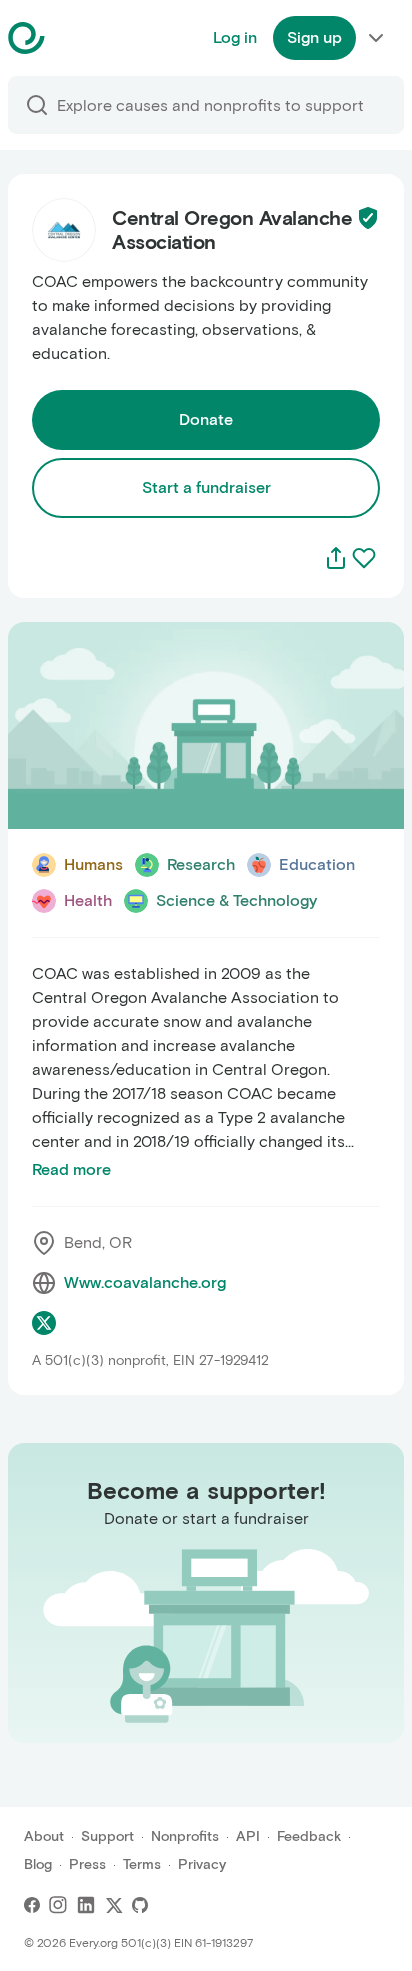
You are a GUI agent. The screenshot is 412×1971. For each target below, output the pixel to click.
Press (87, 1864)
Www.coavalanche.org (145, 1282)
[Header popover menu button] (376, 38)
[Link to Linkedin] (86, 1905)
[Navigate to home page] (76, 38)
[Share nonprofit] (336, 558)
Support (107, 1836)
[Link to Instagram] (58, 1905)
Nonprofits (185, 1836)
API (248, 1836)
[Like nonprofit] (364, 558)
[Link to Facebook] (32, 1905)
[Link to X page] (44, 1323)
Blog (38, 1864)
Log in (235, 37)
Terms (142, 1864)
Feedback (309, 1836)
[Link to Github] (140, 1905)
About (44, 1836)
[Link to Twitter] (114, 1905)
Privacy (202, 1864)
